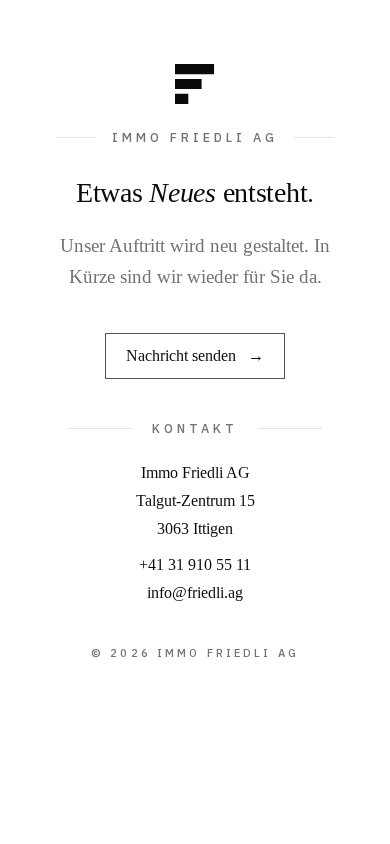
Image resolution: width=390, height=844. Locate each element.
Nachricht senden (195, 355)
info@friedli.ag (195, 592)
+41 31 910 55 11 (195, 564)
